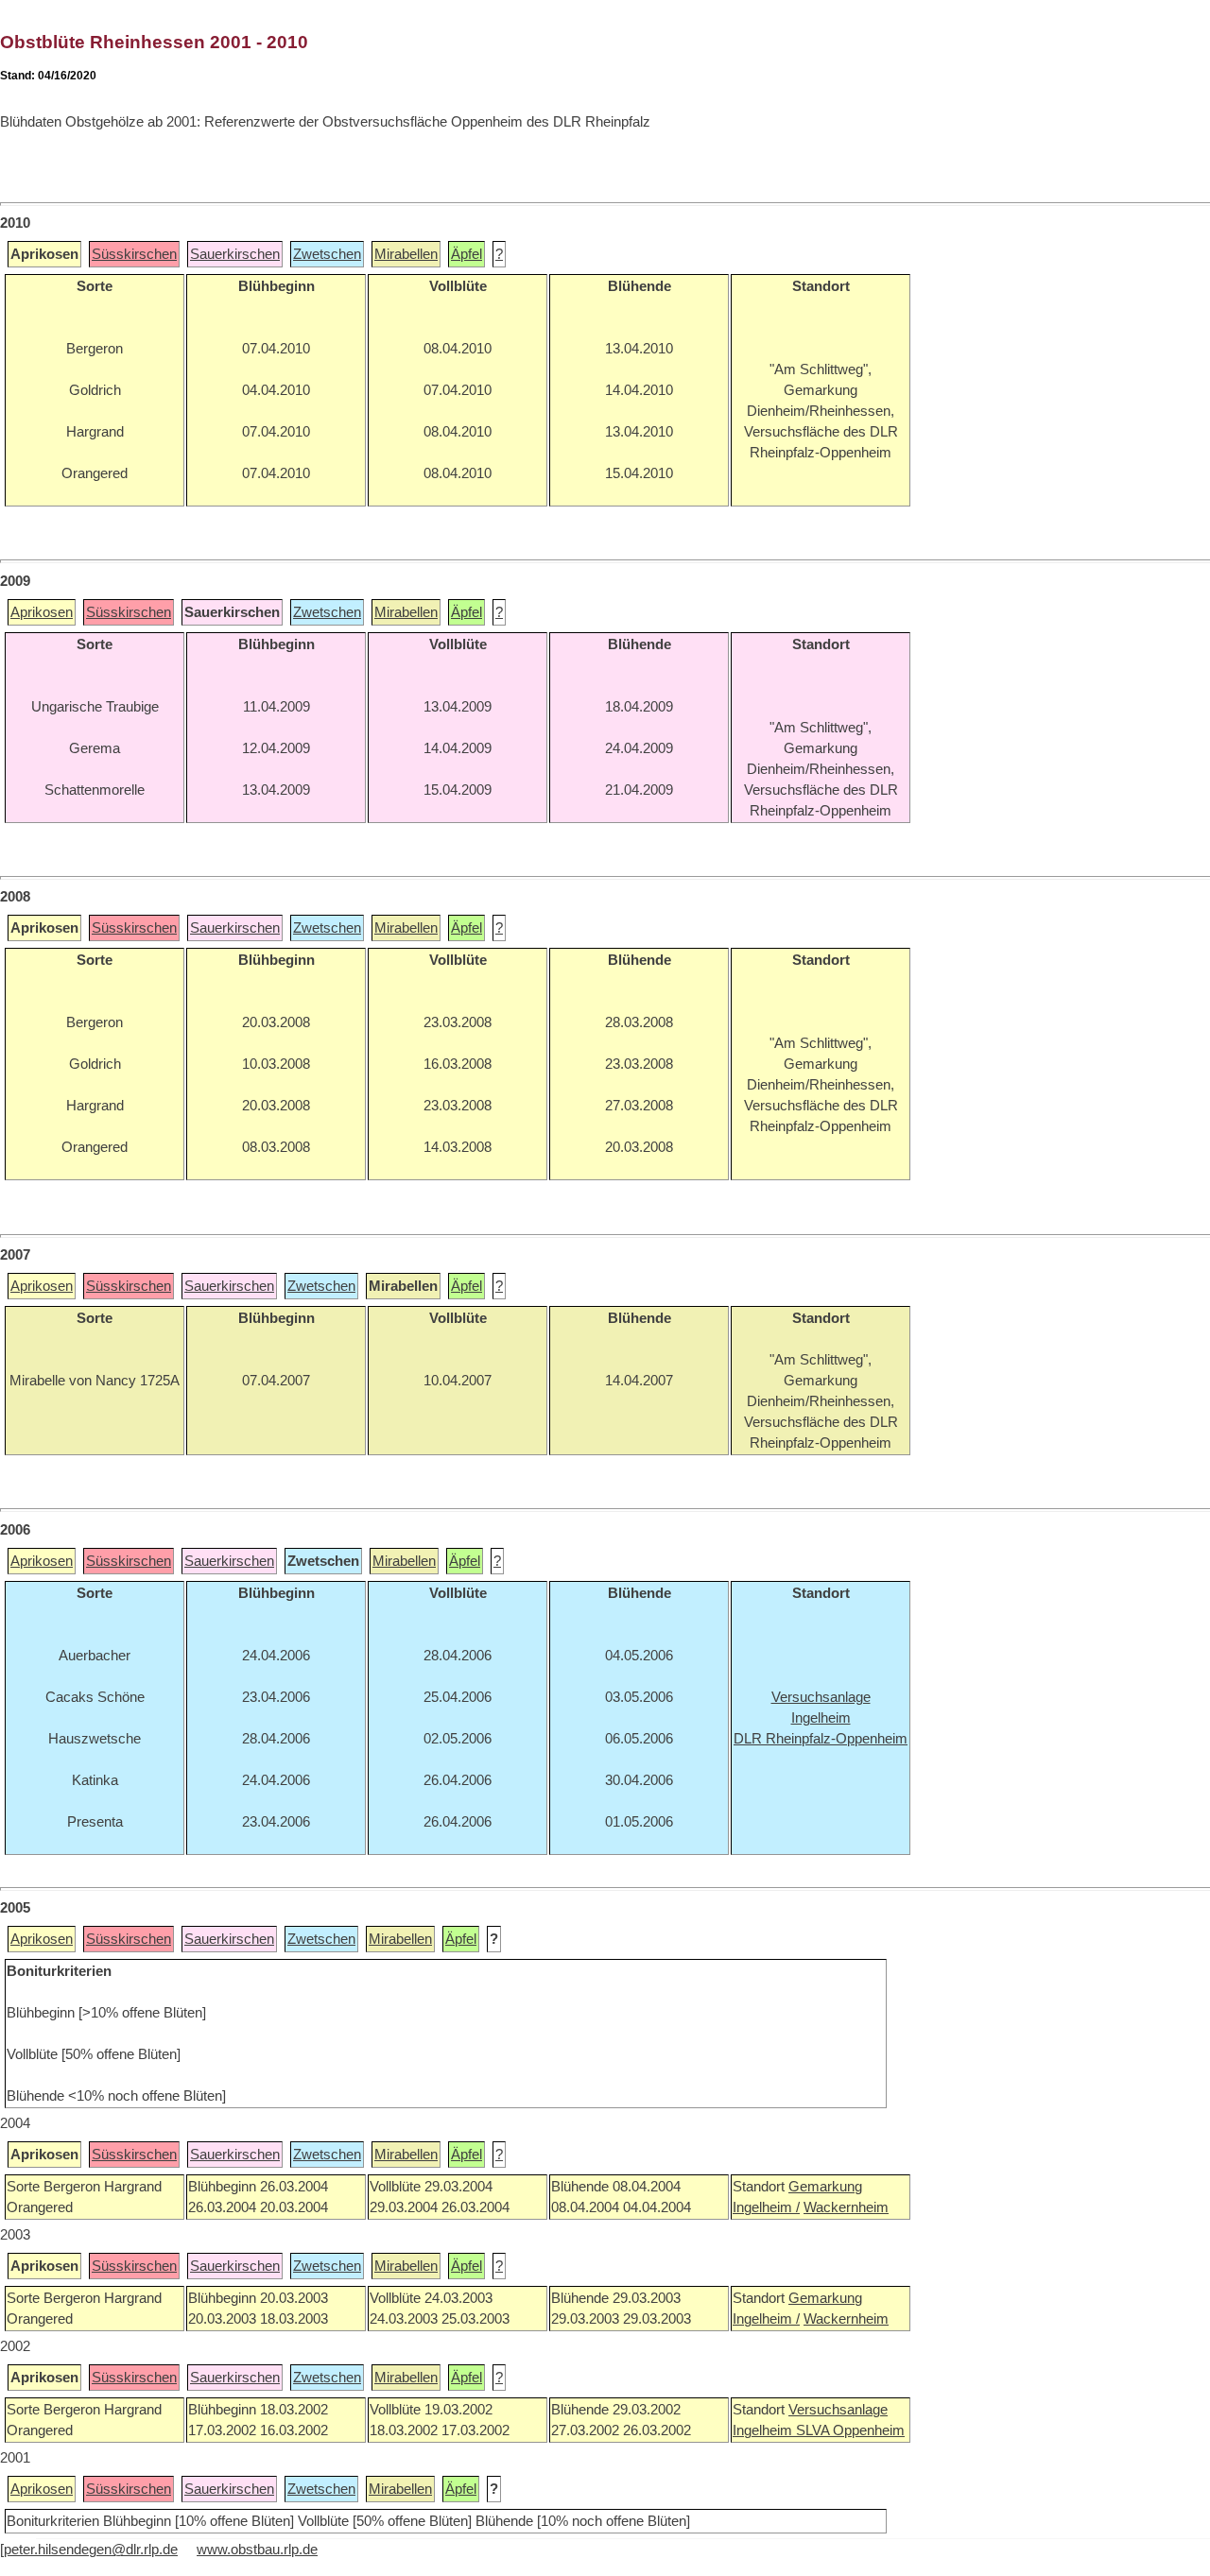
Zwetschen (327, 254)
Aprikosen (42, 612)
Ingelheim (764, 2430)
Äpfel (467, 254)
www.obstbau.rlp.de (257, 2550)
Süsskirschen (134, 254)
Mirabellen (406, 254)
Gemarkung (825, 2187)
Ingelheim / (766, 2207)
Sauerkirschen (235, 254)
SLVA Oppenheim (850, 2430)
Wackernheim (846, 2207)
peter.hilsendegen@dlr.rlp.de (91, 2550)
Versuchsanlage (838, 2410)
